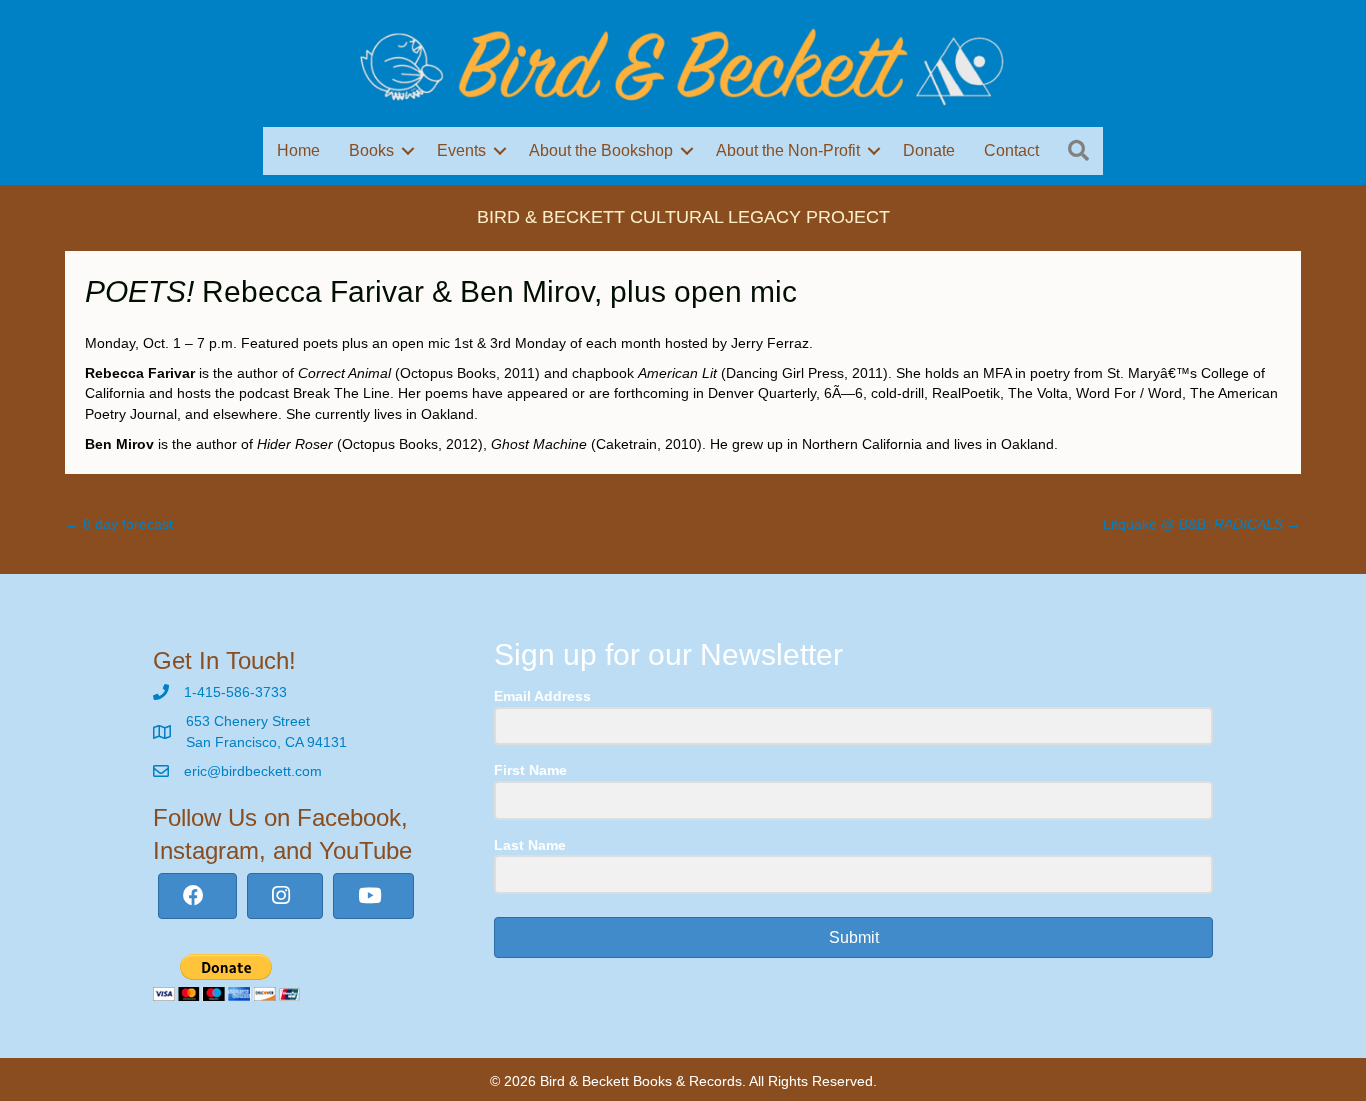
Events (461, 150)
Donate (929, 150)
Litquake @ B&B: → (1202, 524)
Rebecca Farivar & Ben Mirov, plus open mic (441, 291)
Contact (1011, 150)
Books (371, 150)
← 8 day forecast (119, 524)
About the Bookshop (601, 150)
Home (298, 150)
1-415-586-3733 (235, 692)
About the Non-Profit (788, 150)
